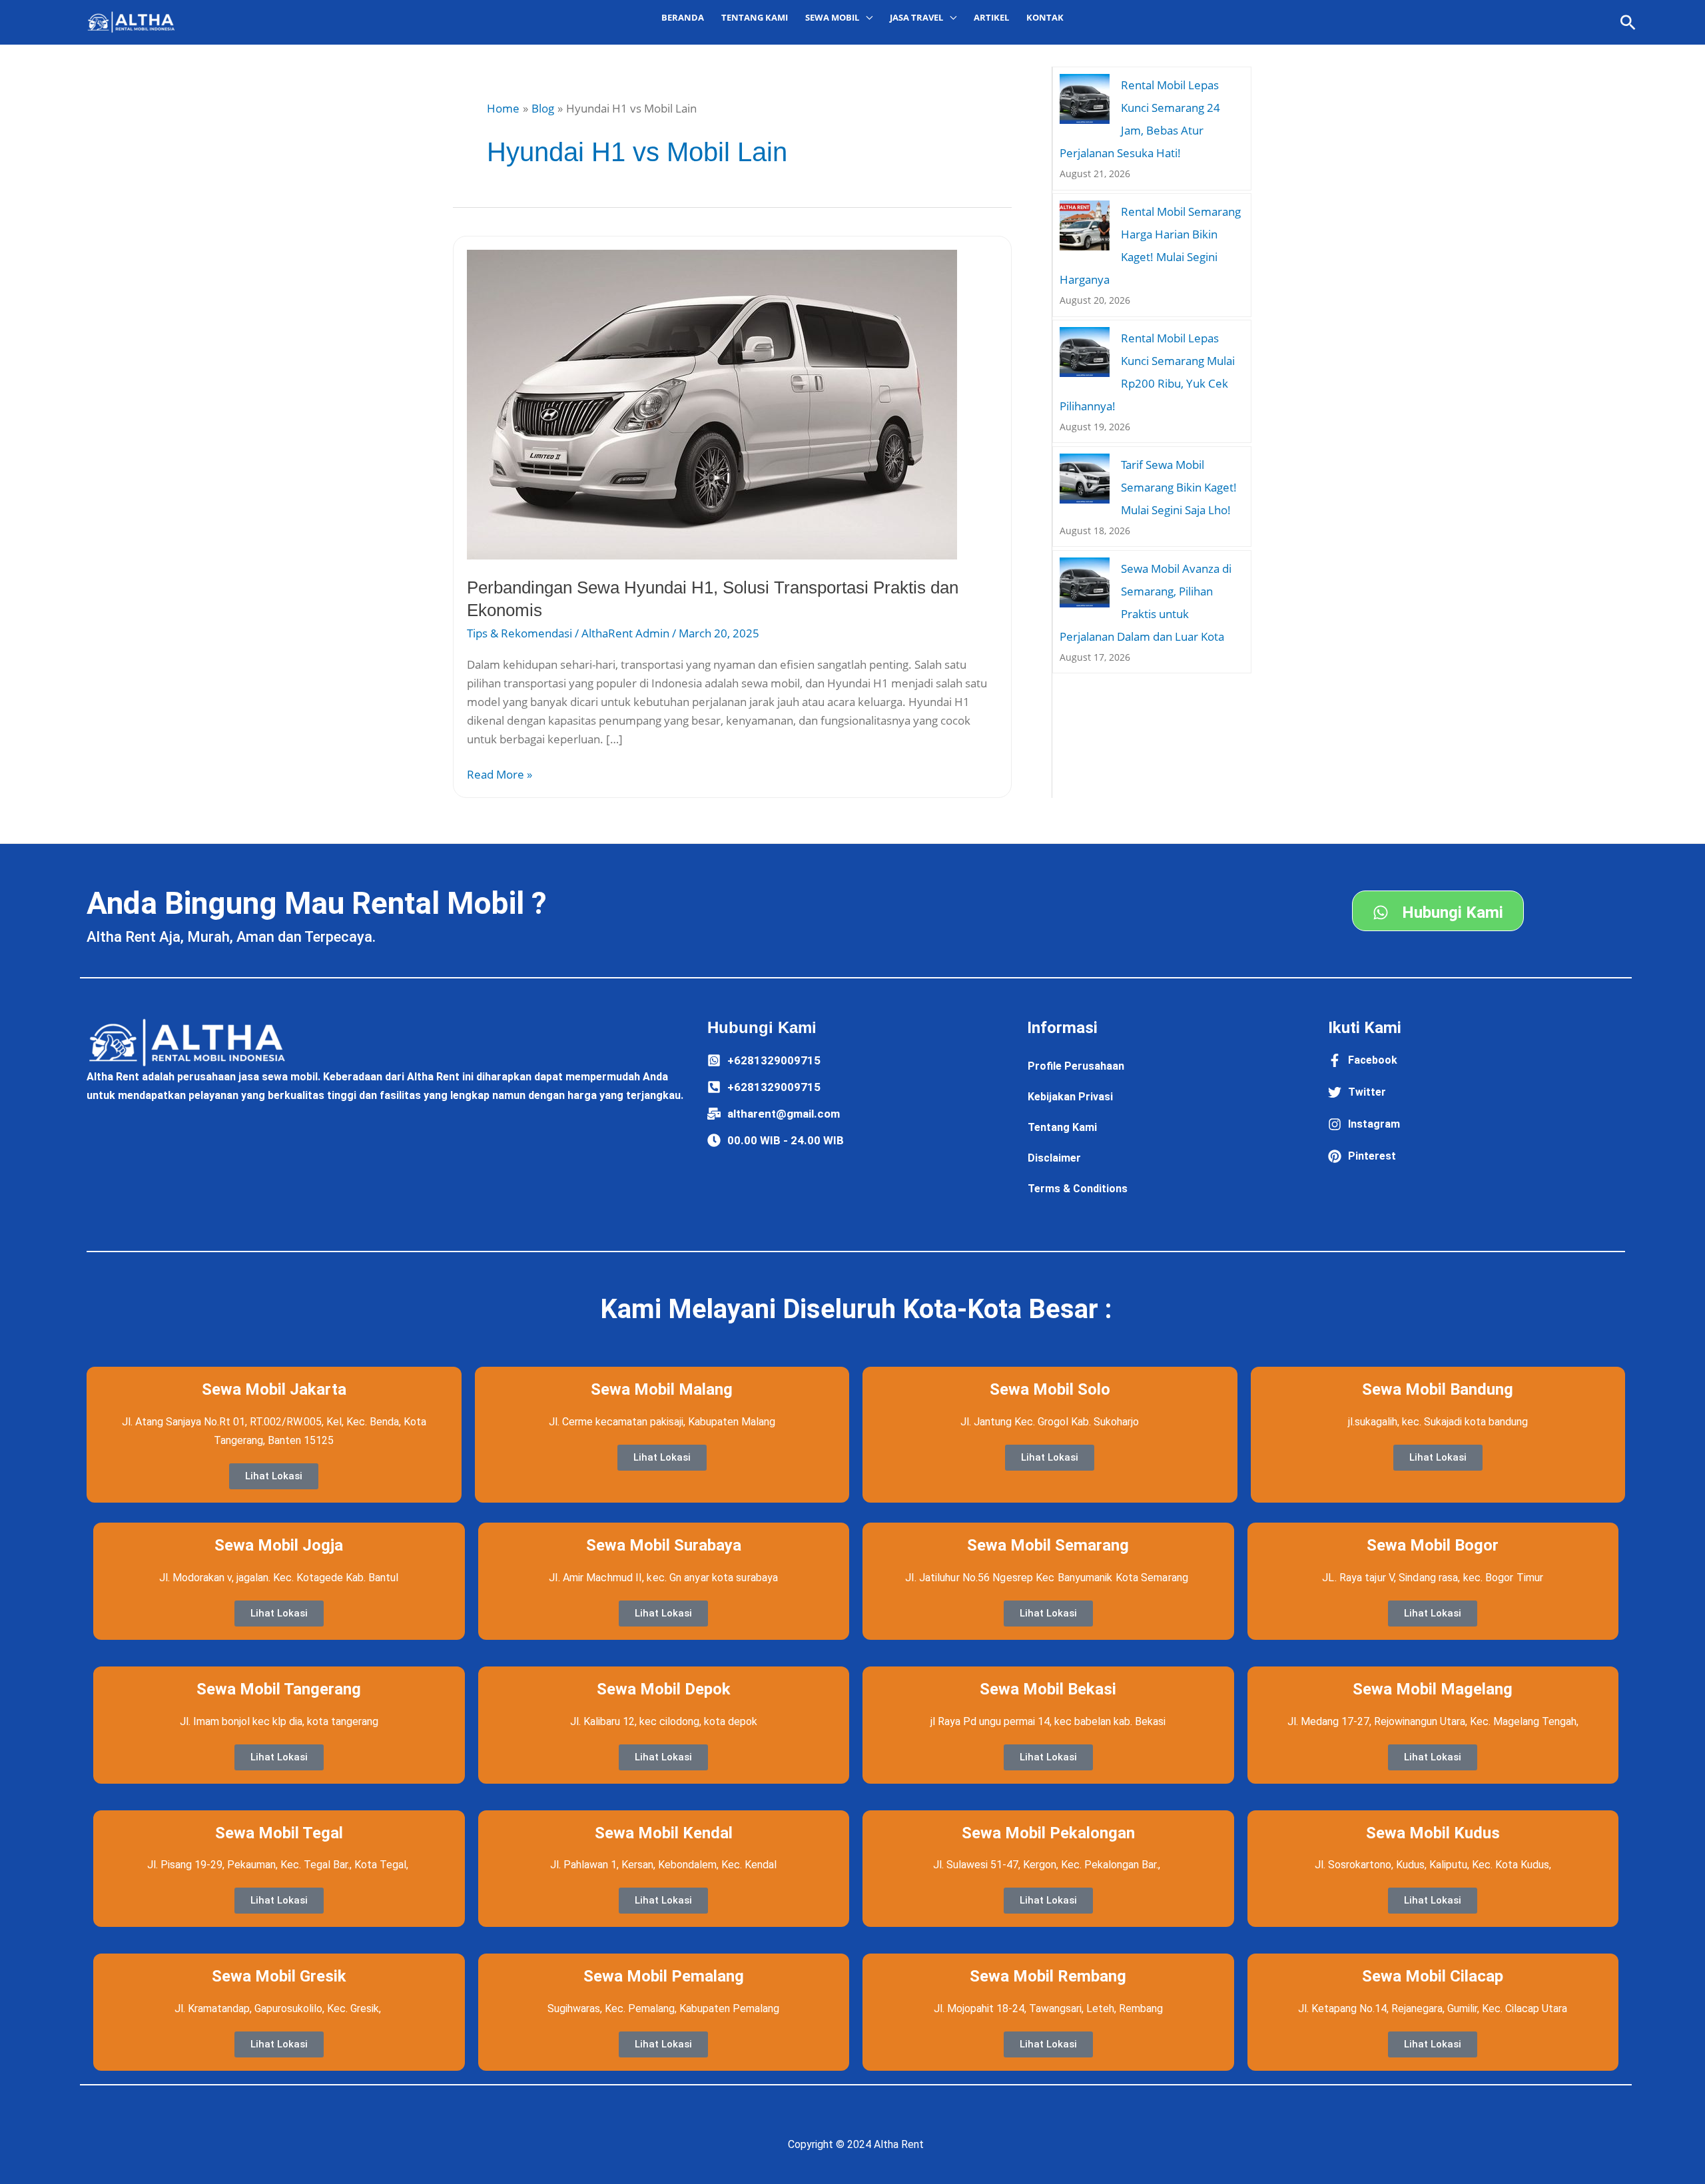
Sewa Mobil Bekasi (1048, 1689)
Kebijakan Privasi (1070, 1097)
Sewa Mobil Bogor (1433, 1545)
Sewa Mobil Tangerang (279, 1689)
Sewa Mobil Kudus (1433, 1833)
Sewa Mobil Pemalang (664, 1976)
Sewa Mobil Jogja (279, 1545)
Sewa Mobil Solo (1050, 1389)
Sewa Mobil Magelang (1433, 1689)
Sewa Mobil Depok (664, 1689)
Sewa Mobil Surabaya (664, 1545)
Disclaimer (1054, 1158)
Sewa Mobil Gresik (279, 1976)
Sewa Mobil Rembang (1048, 1976)
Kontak (1045, 17)
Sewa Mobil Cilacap (1433, 1976)
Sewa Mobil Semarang (1048, 1545)
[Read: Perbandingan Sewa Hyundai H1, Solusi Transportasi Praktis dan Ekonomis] (712, 403)
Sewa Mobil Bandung (1438, 1389)
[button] (1628, 22)
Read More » (500, 774)
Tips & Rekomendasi (519, 633)
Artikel (991, 17)
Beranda (683, 17)
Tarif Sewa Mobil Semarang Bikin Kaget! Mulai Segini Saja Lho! (1179, 487)
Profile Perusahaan (1076, 1066)
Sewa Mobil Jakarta (274, 1389)
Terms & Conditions (1078, 1189)
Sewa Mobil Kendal (664, 1833)
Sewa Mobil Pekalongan (1048, 1833)
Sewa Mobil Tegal (279, 1833)
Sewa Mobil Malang (662, 1389)
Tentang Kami (755, 17)
